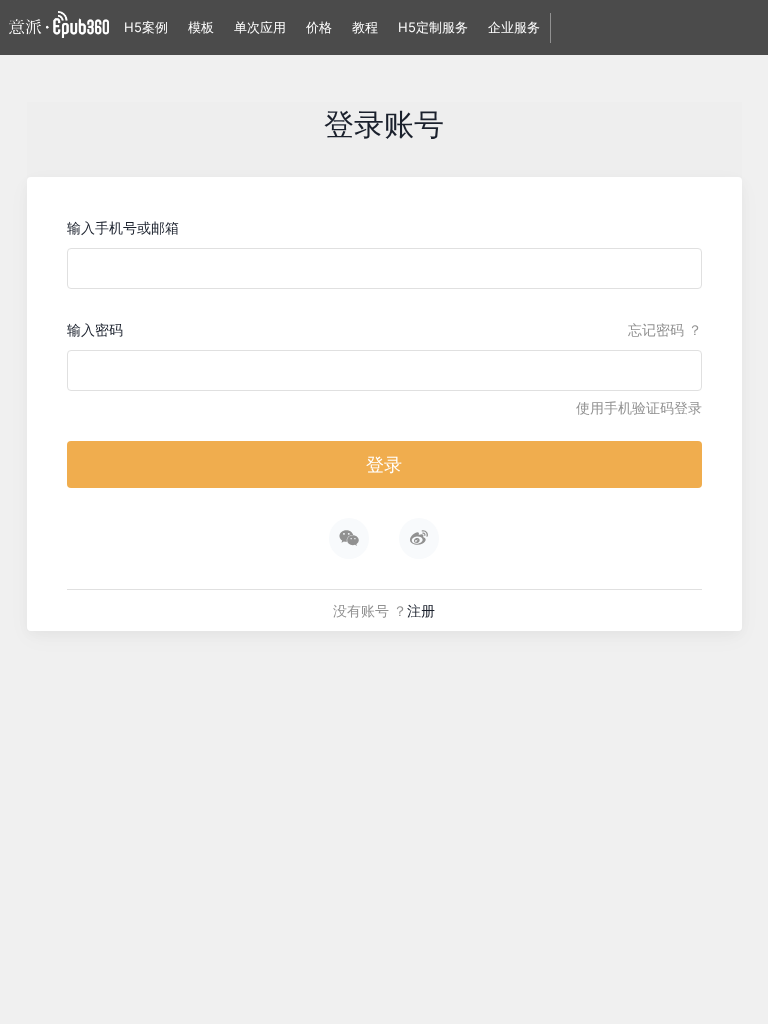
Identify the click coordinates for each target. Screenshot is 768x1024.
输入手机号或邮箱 (123, 227)
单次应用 (260, 27)
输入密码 (95, 329)
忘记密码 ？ (665, 329)
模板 (201, 27)
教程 (365, 27)
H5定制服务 (433, 27)
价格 (319, 27)
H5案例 (146, 27)
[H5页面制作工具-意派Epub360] (59, 27)
